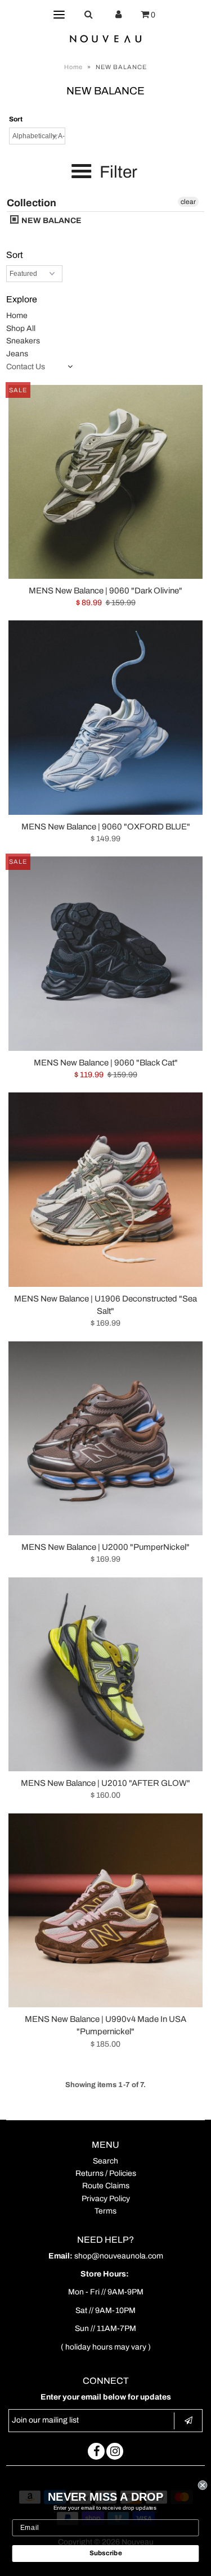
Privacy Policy (106, 2199)
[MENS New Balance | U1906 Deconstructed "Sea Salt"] (105, 1189)
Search (105, 2161)
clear (188, 202)
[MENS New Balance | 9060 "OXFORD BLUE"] (105, 717)
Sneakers (23, 341)
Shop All (21, 328)
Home (73, 67)
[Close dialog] (203, 2485)
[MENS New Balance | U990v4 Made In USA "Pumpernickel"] (105, 1910)
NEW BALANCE (51, 221)
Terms (105, 2211)
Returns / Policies (106, 2173)
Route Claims (106, 2186)
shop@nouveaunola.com (119, 2256)
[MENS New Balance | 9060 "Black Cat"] (105, 953)
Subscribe (106, 2553)
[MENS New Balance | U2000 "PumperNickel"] (105, 1438)
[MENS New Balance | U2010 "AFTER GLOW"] (105, 1674)
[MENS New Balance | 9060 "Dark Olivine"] (105, 482)
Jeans (17, 354)
